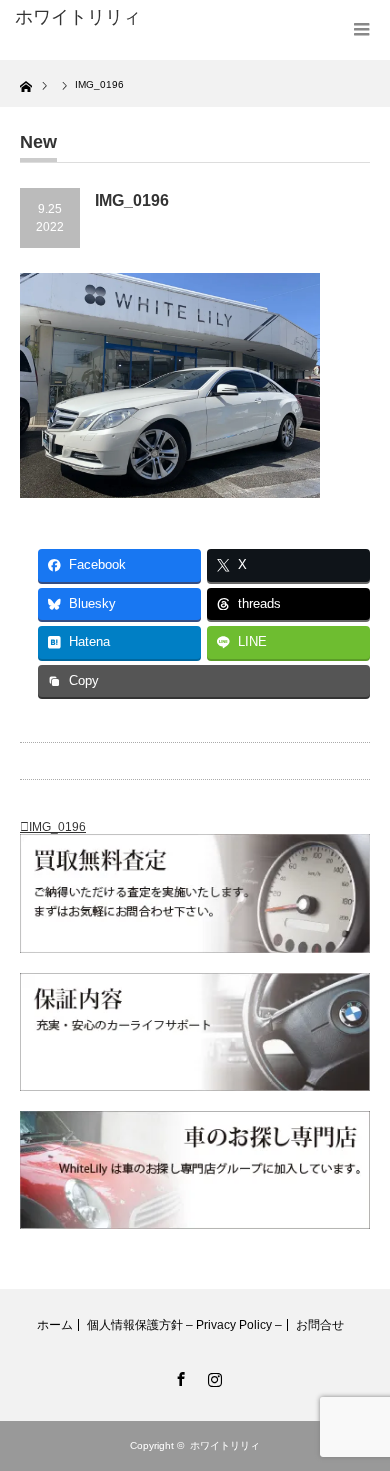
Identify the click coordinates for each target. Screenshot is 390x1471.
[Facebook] (178, 1376)
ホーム (55, 1325)
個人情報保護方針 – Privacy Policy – (184, 1325)
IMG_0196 (57, 827)
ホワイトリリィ (78, 17)
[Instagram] (212, 1376)
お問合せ (320, 1325)
